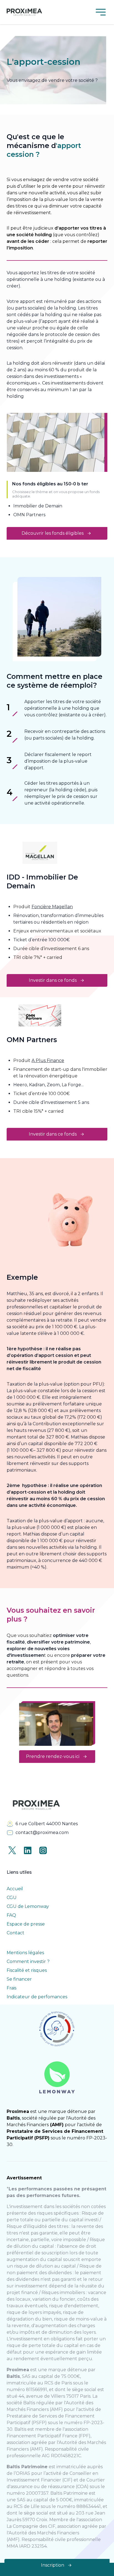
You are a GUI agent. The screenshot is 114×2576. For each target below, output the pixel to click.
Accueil (15, 1889)
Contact (15, 1933)
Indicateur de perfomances (37, 1997)
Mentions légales (25, 1953)
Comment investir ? (28, 1961)
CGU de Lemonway (28, 1906)
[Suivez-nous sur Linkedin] (28, 1850)
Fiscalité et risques (27, 1970)
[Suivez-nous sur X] (12, 1850)
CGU (12, 1898)
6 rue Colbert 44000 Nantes (47, 1824)
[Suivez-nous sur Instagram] (43, 1850)
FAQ (11, 1915)
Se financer (19, 1979)
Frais (11, 1988)
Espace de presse (26, 1924)
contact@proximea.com (42, 1832)
